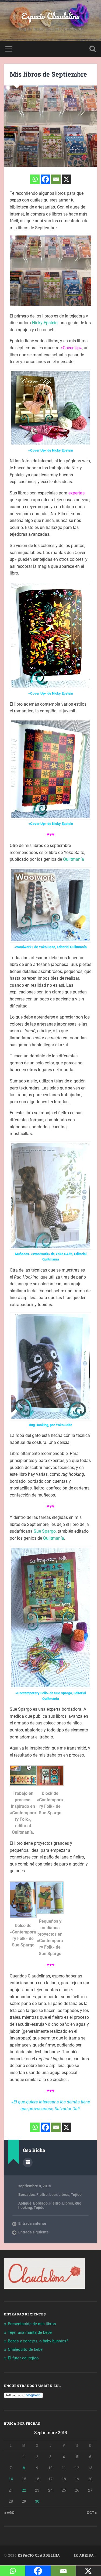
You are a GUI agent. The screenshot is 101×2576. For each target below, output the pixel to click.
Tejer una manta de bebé (30, 2332)
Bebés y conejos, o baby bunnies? (38, 2341)
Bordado (40, 2203)
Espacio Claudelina (50, 16)
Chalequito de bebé (25, 2349)
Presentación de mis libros (32, 2324)
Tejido (76, 2195)
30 (37, 2501)
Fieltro (42, 2195)
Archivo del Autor (28, 2162)
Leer (53, 2195)
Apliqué (25, 2203)
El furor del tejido (23, 2358)
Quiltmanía (74, 859)
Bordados (27, 2195)
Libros (64, 2195)
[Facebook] (45, 179)
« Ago (9, 2513)
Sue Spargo (45, 1531)
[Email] (56, 179)
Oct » (92, 2513)
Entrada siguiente (34, 2232)
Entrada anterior (32, 2223)
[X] (66, 179)
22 (24, 2490)
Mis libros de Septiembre (48, 74)
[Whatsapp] (35, 179)
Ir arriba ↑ (86, 2555)
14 (11, 2479)
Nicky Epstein (45, 323)
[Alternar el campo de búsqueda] (93, 49)
